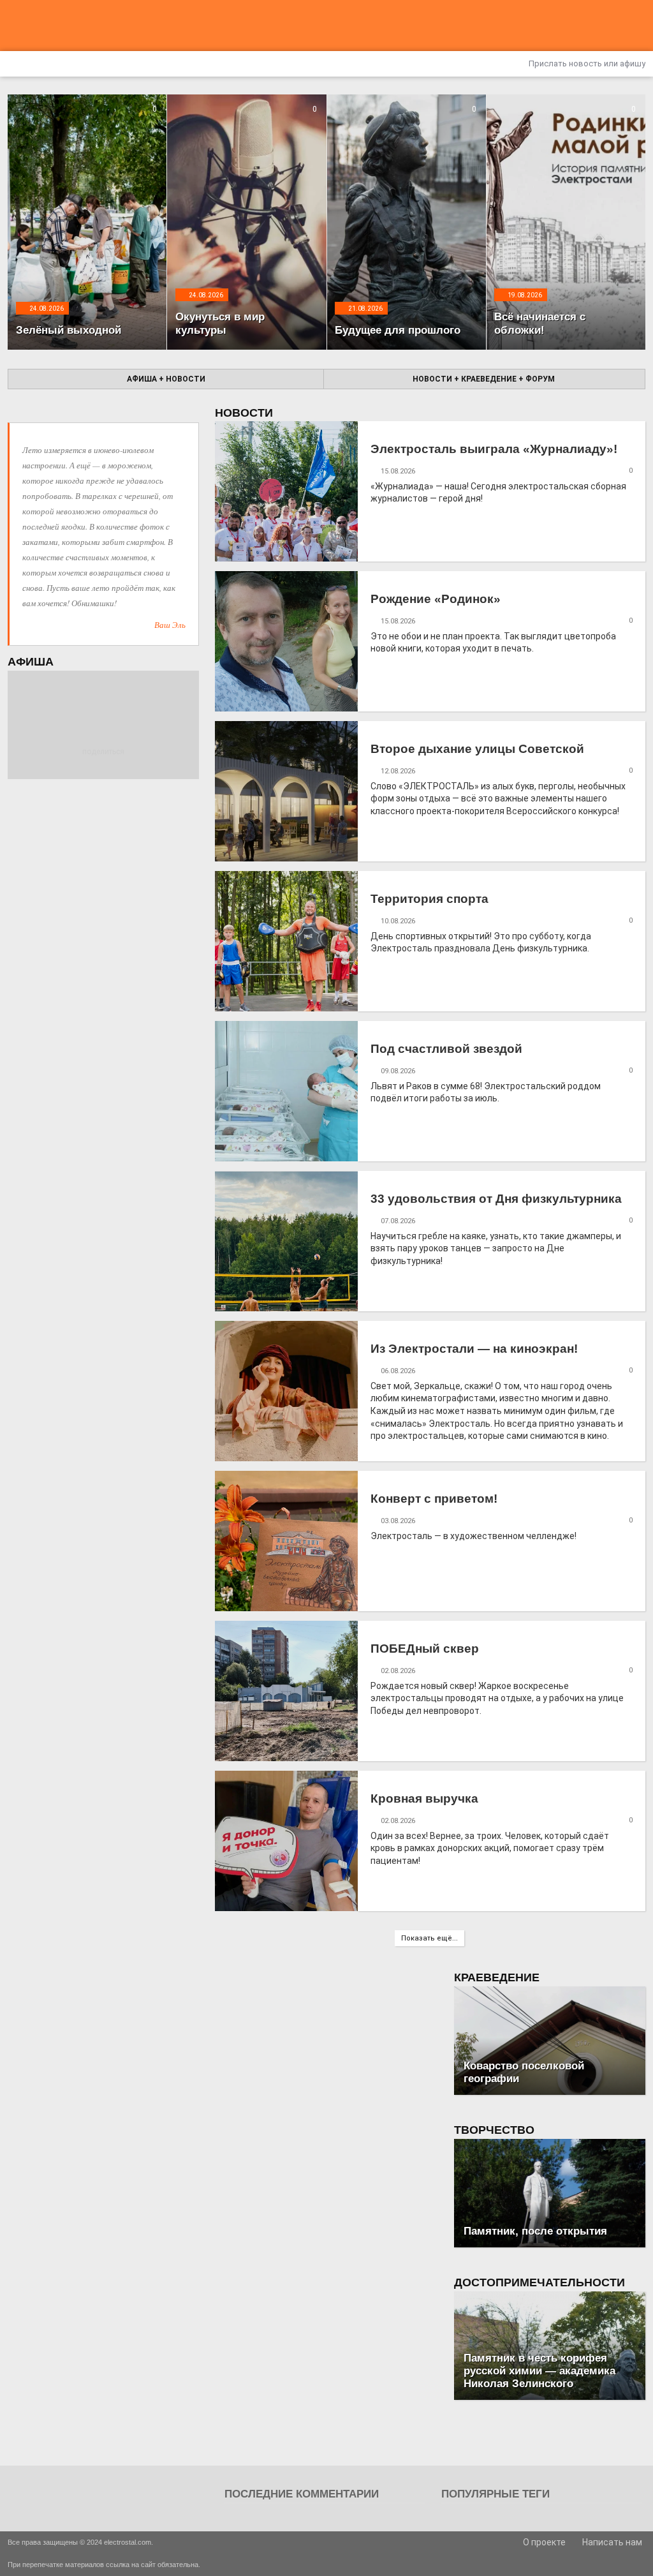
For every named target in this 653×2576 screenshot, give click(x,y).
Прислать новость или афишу (586, 63)
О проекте (543, 2542)
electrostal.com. (128, 2542)
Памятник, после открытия (535, 2231)
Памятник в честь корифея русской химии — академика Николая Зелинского (539, 2371)
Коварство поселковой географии (524, 2072)
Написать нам (611, 2542)
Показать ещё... (429, 1938)
